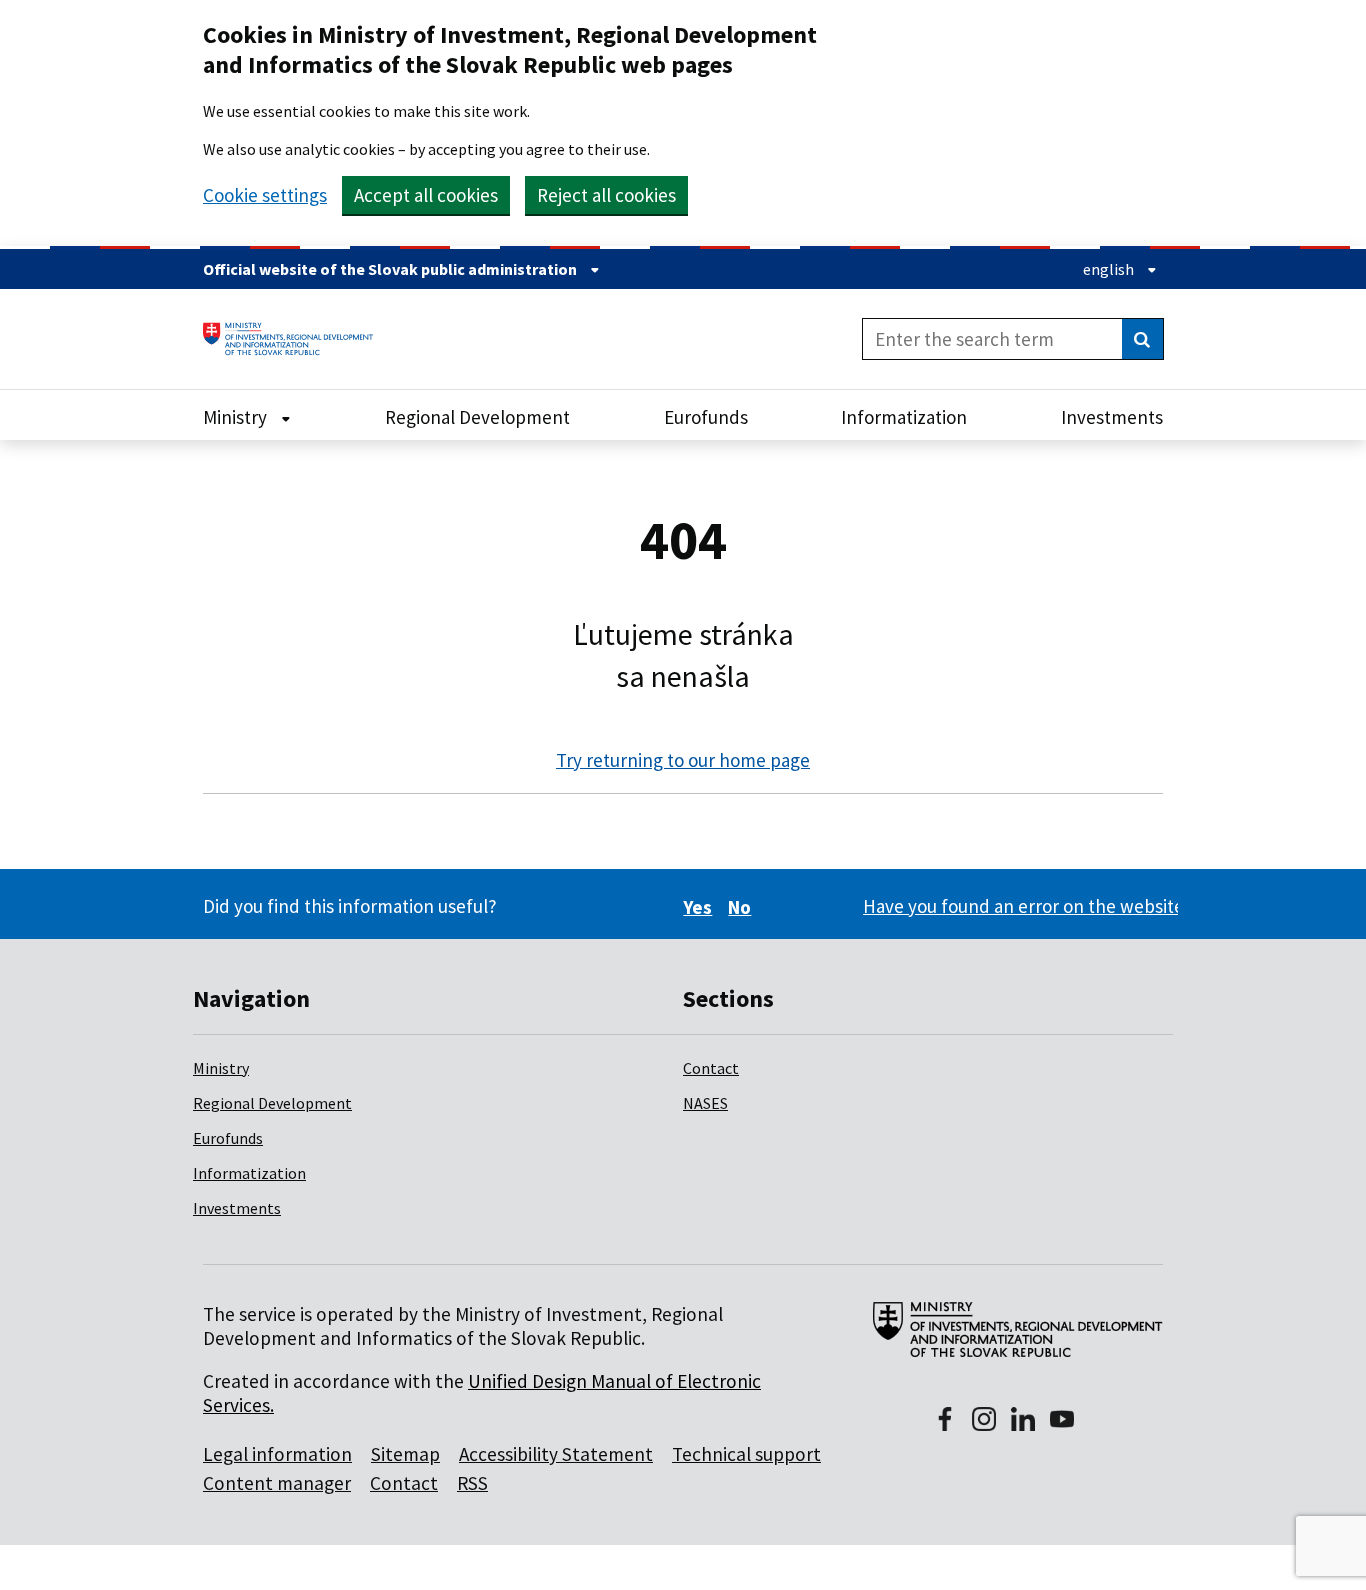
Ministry (221, 1068)
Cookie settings (265, 195)
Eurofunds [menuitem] (706, 417)
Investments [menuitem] (1112, 417)
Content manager (277, 1483)
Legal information (277, 1454)
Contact (711, 1068)
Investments (237, 1208)
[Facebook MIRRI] (945, 1421)
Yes (700, 907)
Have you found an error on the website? (1028, 906)
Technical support (746, 1454)
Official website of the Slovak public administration (391, 269)
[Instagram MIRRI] (984, 1421)
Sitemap (405, 1454)
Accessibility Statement (556, 1454)
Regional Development (272, 1103)
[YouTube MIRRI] (1062, 1421)
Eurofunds (228, 1138)
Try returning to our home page (683, 760)
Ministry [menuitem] (237, 417)
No (742, 907)
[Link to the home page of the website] (295, 339)
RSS (472, 1483)
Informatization (249, 1173)
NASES (705, 1103)
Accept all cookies (426, 195)
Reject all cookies (606, 195)
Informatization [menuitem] (904, 417)
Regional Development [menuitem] (477, 417)
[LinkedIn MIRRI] (1023, 1421)
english (1110, 269)
